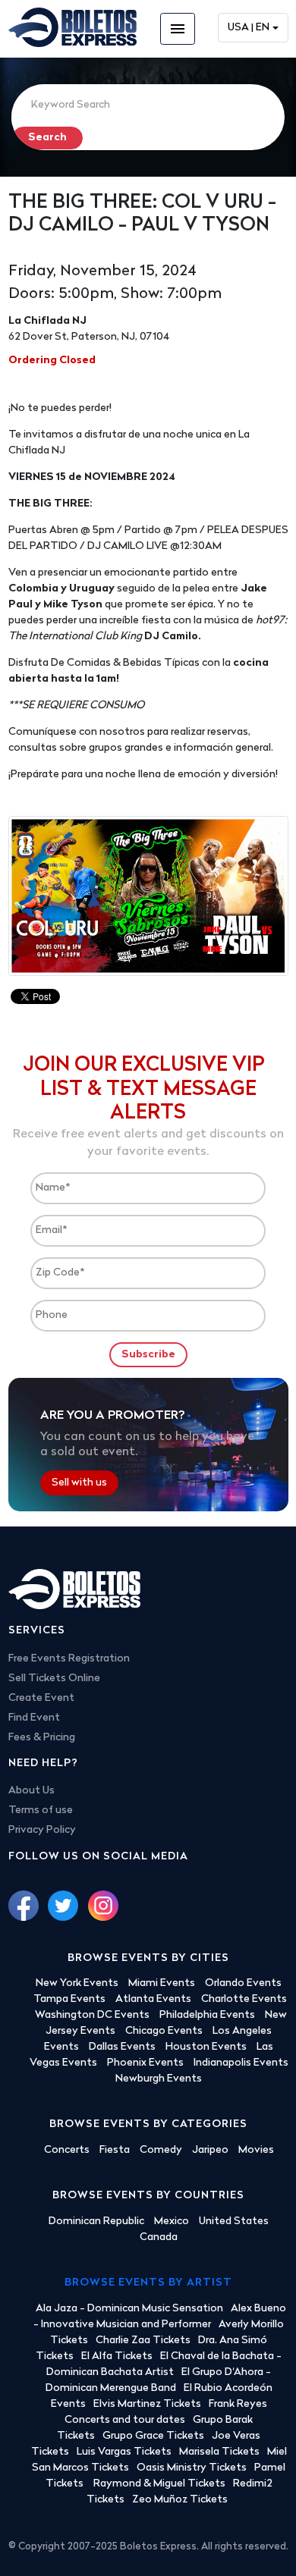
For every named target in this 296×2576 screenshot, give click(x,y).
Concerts (67, 2150)
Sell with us (79, 1483)
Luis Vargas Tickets (124, 2452)
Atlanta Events (153, 1999)
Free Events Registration (69, 1659)
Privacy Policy (42, 1830)
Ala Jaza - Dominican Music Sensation (129, 2309)
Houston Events (206, 2047)
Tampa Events (69, 1999)
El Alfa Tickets (117, 2356)
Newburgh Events (159, 2079)
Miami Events (162, 1983)
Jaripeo (210, 2150)
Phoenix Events (145, 2063)
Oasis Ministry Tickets (192, 2468)
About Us (31, 1791)
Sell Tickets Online (54, 1679)
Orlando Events (243, 1983)
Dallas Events (122, 2047)
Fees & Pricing (42, 1738)
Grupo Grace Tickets (153, 2436)
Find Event (34, 1718)
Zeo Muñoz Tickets (180, 2500)
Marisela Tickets (219, 2452)
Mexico (172, 2221)
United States (234, 2221)
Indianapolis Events (241, 2063)
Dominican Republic (96, 2221)
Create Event (41, 1698)
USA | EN (249, 28)
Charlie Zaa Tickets (143, 2341)
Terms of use (41, 1810)
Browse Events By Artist (148, 2283)
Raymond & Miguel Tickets (159, 2484)
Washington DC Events (92, 2015)
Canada (159, 2237)
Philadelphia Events (207, 2015)
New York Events (77, 1983)
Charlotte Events (244, 1999)
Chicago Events (164, 2031)
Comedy (161, 2150)
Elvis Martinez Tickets (147, 2404)
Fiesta (115, 2150)
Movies (256, 2150)
